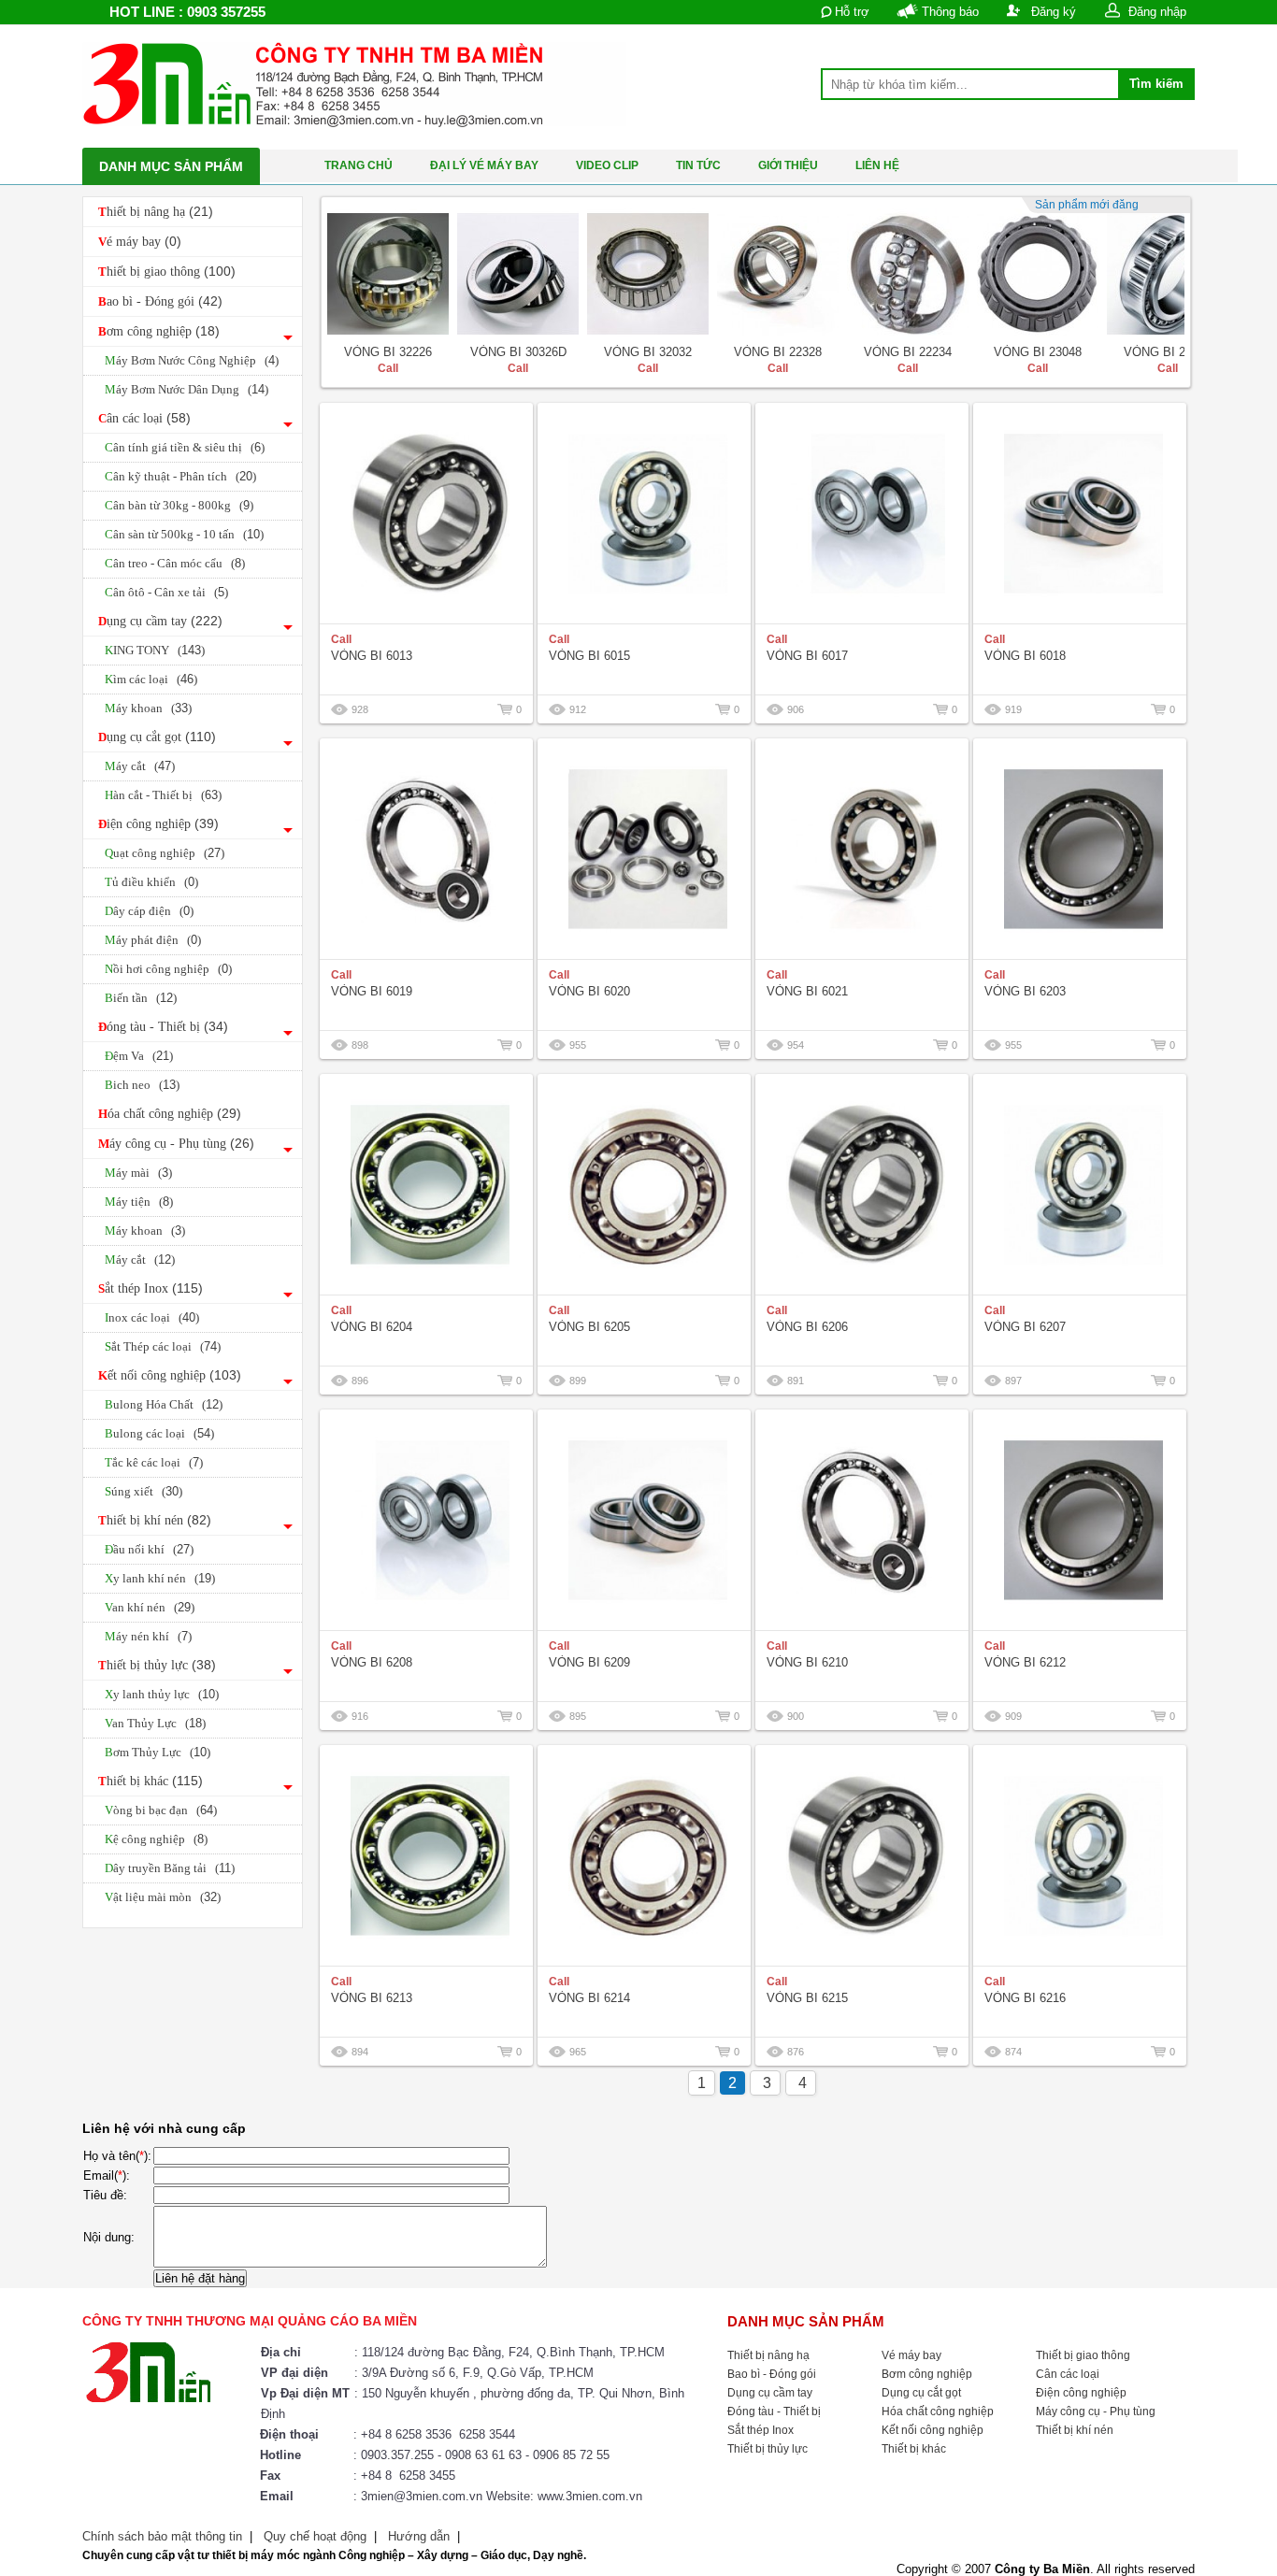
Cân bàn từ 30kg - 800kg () (179, 505)
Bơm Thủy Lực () (158, 1752)
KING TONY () (155, 650)
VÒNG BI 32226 (388, 352)
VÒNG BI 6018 (1025, 656)
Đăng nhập (1157, 12)
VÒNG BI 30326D (518, 352)
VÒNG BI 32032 (648, 352)
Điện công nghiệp (158, 823)
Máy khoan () (148, 708)
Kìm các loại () (151, 679)
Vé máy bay (140, 241)
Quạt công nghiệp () (165, 853)
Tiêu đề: (105, 2195)
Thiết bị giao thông (167, 271)
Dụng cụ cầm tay (160, 621)
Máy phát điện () (153, 940)
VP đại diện (294, 2373)
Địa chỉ (281, 2352)
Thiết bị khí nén (155, 1520)
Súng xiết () (143, 1491)
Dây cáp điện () (149, 911)
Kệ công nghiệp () (156, 1839)
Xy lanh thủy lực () (162, 1694)
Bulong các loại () (159, 1433)
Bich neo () (142, 1085)
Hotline (280, 2455)
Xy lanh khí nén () (160, 1578)
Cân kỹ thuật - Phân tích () (180, 476)
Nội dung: (109, 2237)
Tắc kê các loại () (154, 1462)
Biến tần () (141, 998)
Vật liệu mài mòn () (163, 1897)
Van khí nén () (150, 1607)
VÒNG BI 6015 (589, 656)
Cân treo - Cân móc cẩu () (175, 563)
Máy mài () (138, 1173)
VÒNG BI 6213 (372, 1998)
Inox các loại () (152, 1317)
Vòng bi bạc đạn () (161, 1810)
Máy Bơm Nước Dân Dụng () (187, 389)
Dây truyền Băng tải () (170, 1868)
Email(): (107, 2175)
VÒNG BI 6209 (589, 1662)
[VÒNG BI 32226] (388, 274)
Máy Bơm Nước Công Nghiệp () (192, 360)
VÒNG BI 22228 (1168, 352)
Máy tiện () (139, 1202)
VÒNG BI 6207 (1025, 1327)
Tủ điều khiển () (151, 882)
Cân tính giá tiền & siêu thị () (185, 447)
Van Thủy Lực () (155, 1723)
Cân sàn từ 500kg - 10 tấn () (184, 534)
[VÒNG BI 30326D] (518, 274)
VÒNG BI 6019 (372, 991)
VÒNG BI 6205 (589, 1327)
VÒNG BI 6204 (372, 1327)
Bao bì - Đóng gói (160, 301)
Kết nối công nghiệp (170, 1375)
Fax (270, 2476)
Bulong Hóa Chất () (164, 1404)
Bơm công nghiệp (159, 331)
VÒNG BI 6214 (589, 1998)
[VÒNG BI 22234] (908, 274)
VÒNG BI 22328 (778, 352)
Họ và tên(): (117, 2156)
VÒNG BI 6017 (807, 656)
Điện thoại (289, 2434)
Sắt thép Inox (151, 1288)
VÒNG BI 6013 (372, 656)
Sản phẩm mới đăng (1087, 205)
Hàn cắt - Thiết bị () (163, 795)
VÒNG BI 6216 (1025, 1998)
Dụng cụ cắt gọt (157, 737)
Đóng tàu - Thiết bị (163, 1026)
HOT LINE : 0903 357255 (187, 12)
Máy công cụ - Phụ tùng (176, 1143)
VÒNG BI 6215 (807, 1998)
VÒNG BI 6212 (1025, 1662)
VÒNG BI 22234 (908, 352)
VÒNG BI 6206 (807, 1327)
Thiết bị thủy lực (157, 1665)
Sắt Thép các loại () (163, 1346)
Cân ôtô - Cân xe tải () (166, 592)
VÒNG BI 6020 (589, 991)
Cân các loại (144, 418)
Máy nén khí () (148, 1636)
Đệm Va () (139, 1056)
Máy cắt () (140, 766)
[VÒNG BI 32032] (648, 274)
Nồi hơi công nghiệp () (168, 969)
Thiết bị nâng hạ (156, 211)
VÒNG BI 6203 (1025, 991)
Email (277, 2496)
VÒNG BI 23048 (1038, 352)
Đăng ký (1054, 12)
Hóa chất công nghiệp (170, 1113)
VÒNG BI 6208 (372, 1662)
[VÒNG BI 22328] (778, 274)
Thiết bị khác (151, 1781)
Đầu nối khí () (149, 1549)
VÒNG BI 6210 (807, 1662)
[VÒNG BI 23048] (1038, 274)
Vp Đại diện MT (305, 2393)
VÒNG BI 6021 (807, 991)
